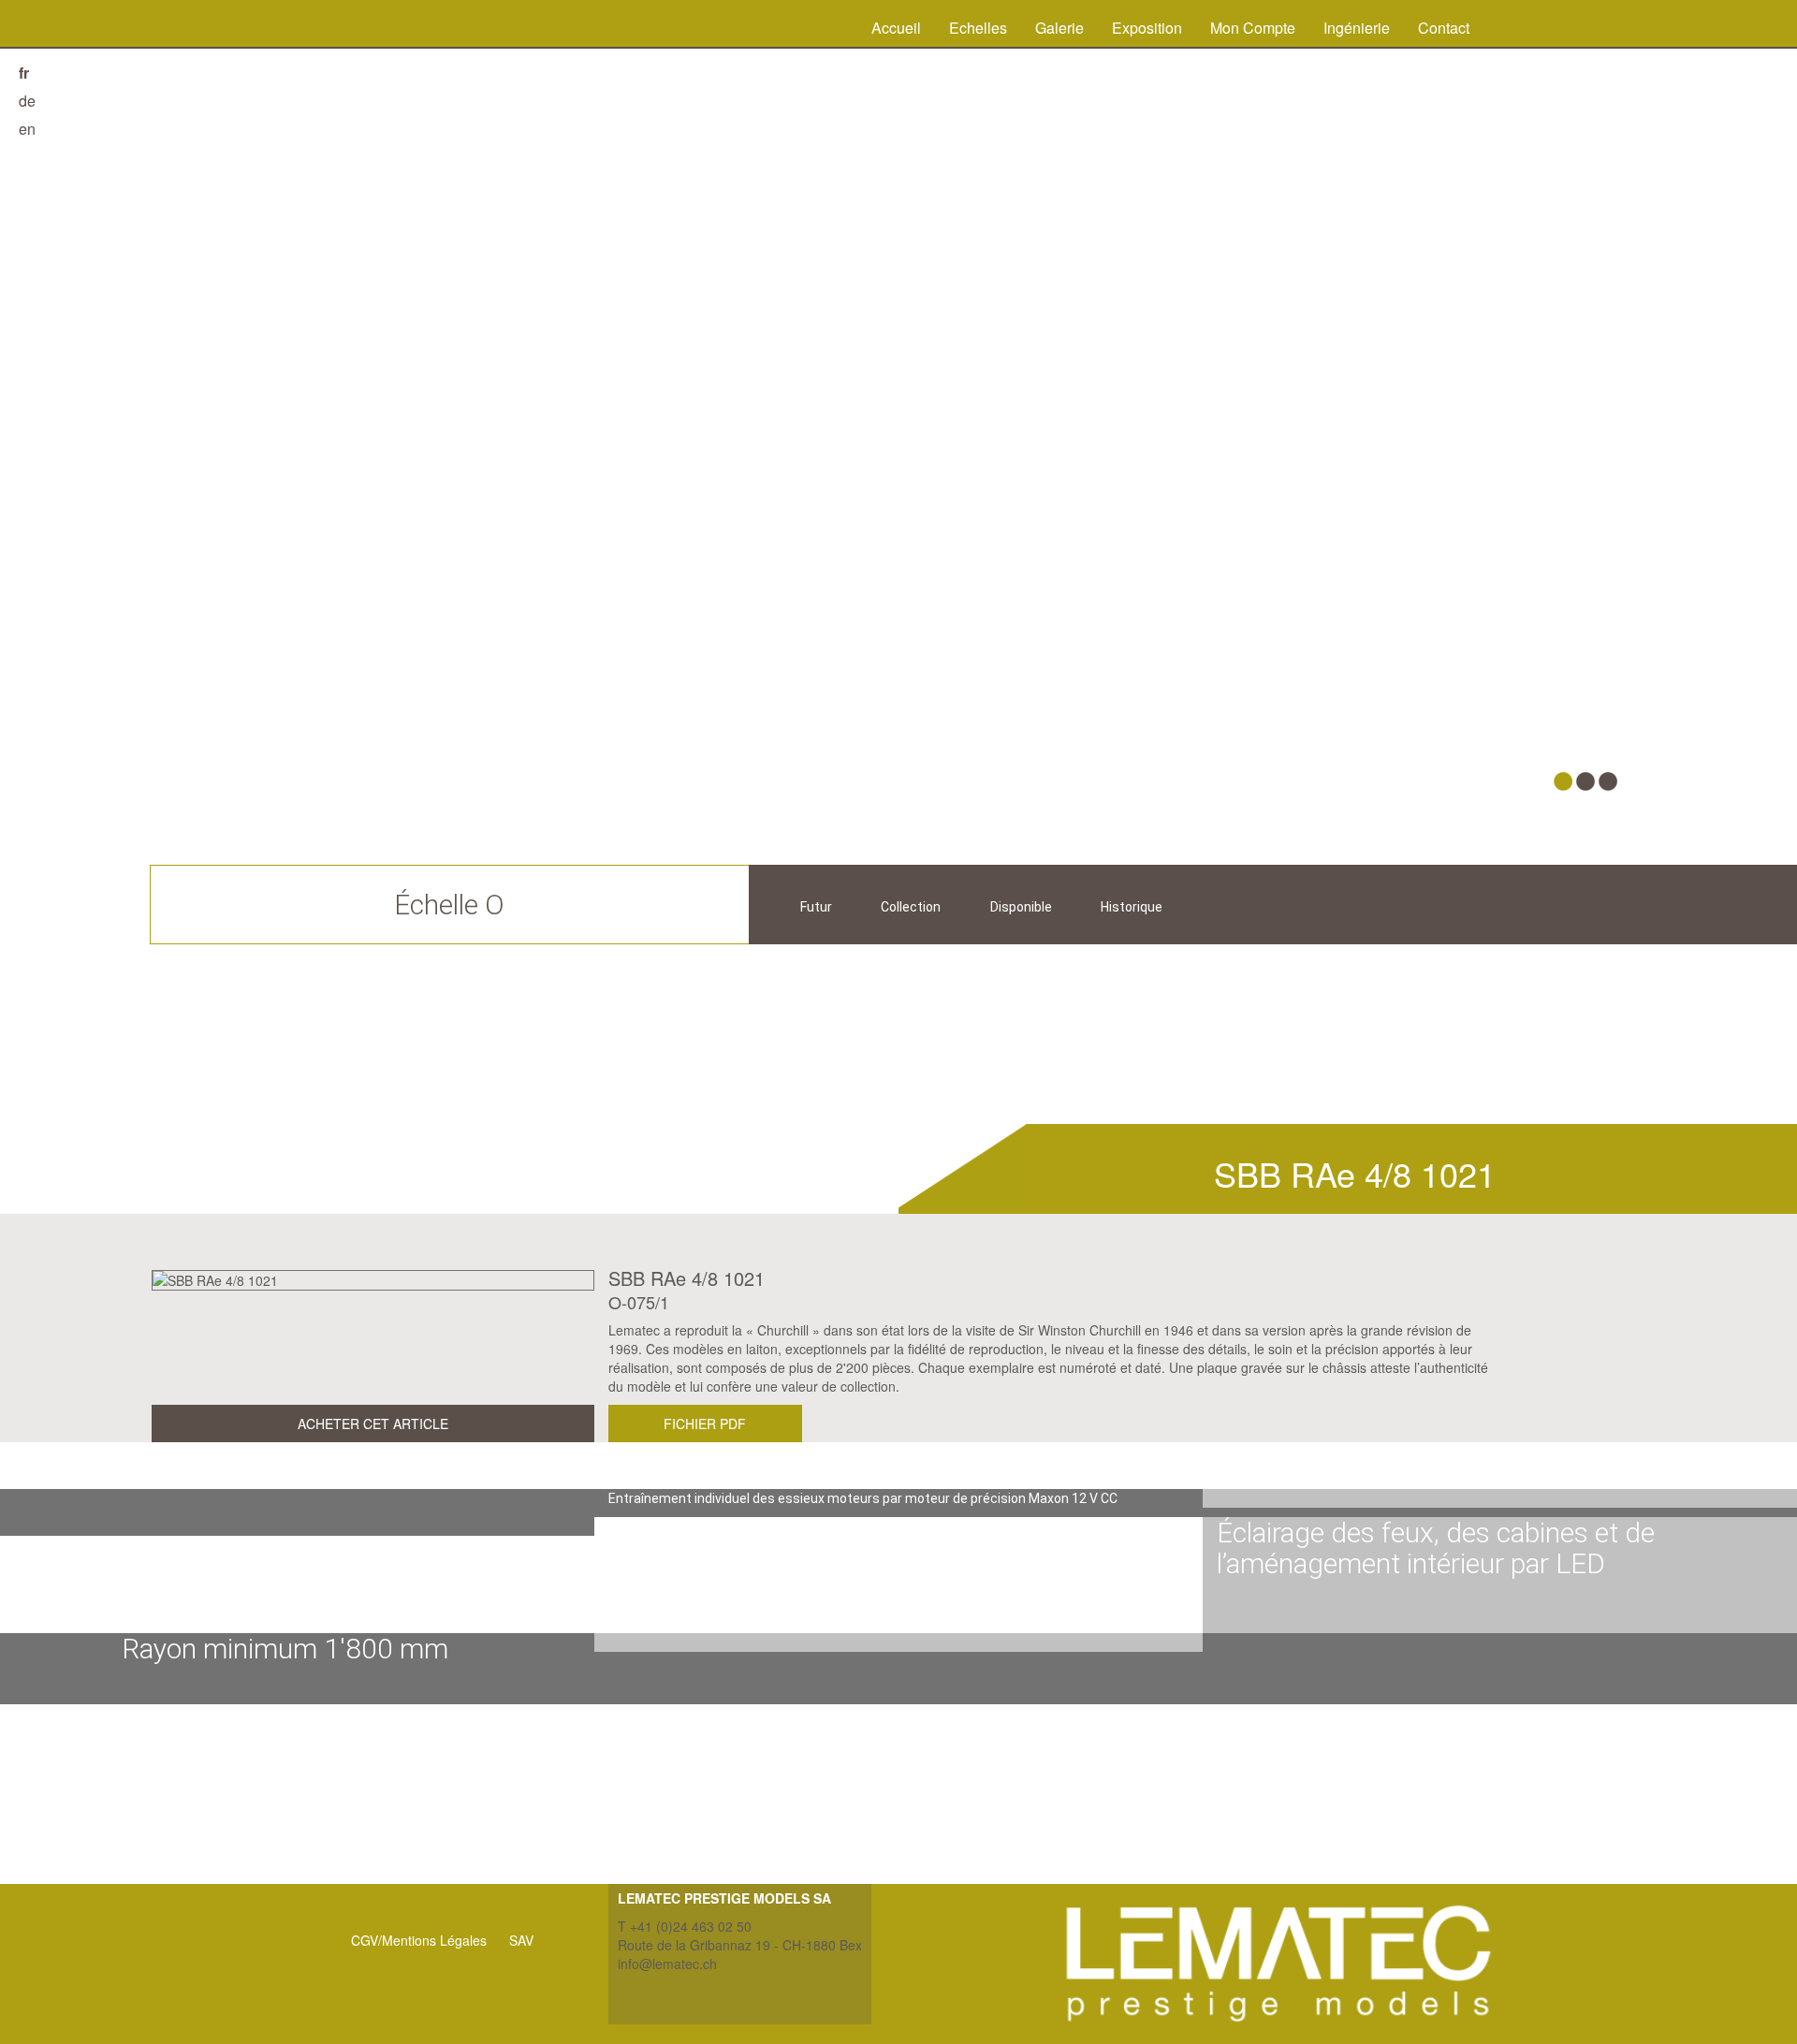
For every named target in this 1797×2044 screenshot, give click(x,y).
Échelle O (449, 905)
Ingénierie (1357, 28)
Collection (911, 907)
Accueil (896, 28)
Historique (1132, 907)
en (27, 129)
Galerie (1059, 28)
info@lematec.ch (667, 1964)
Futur (816, 907)
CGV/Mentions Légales (419, 1940)
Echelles (978, 28)
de (27, 101)
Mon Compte (1253, 28)
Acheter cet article (373, 1423)
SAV (521, 1940)
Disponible (1021, 907)
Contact (1444, 28)
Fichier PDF (705, 1423)
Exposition (1147, 28)
